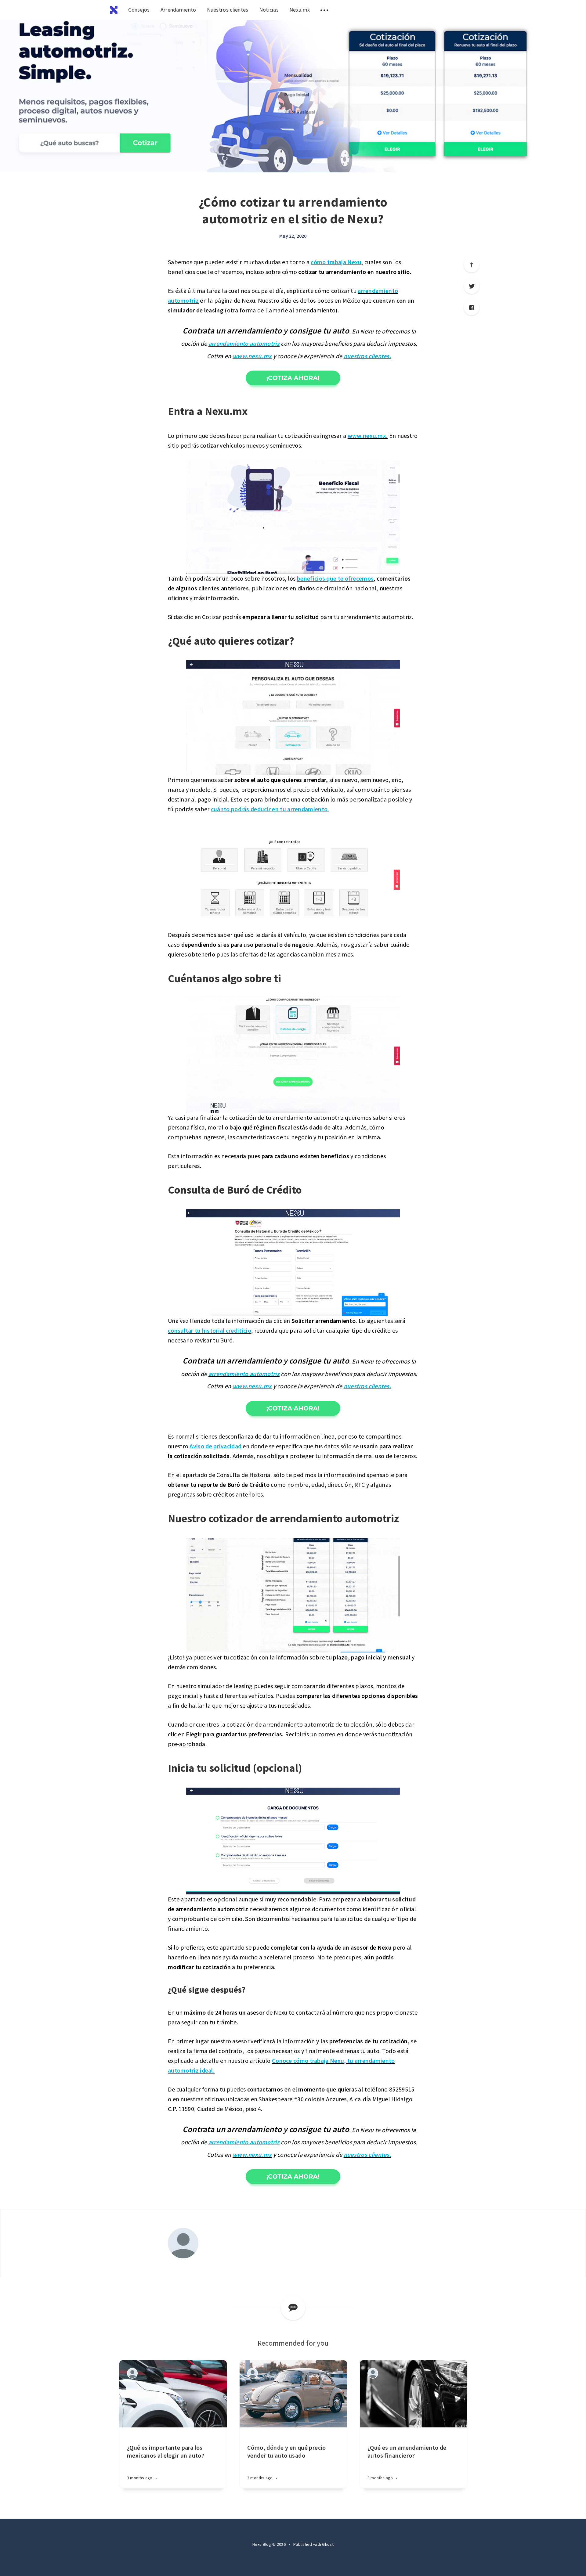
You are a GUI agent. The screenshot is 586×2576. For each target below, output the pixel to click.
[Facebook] (472, 308)
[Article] (173, 2394)
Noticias (269, 10)
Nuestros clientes (228, 10)
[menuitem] (114, 10)
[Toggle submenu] (324, 10)
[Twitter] (472, 286)
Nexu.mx (300, 10)
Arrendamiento (178, 10)
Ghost (328, 2544)
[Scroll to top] (472, 265)
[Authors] (132, 2373)
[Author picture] (183, 2243)
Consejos (139, 10)
